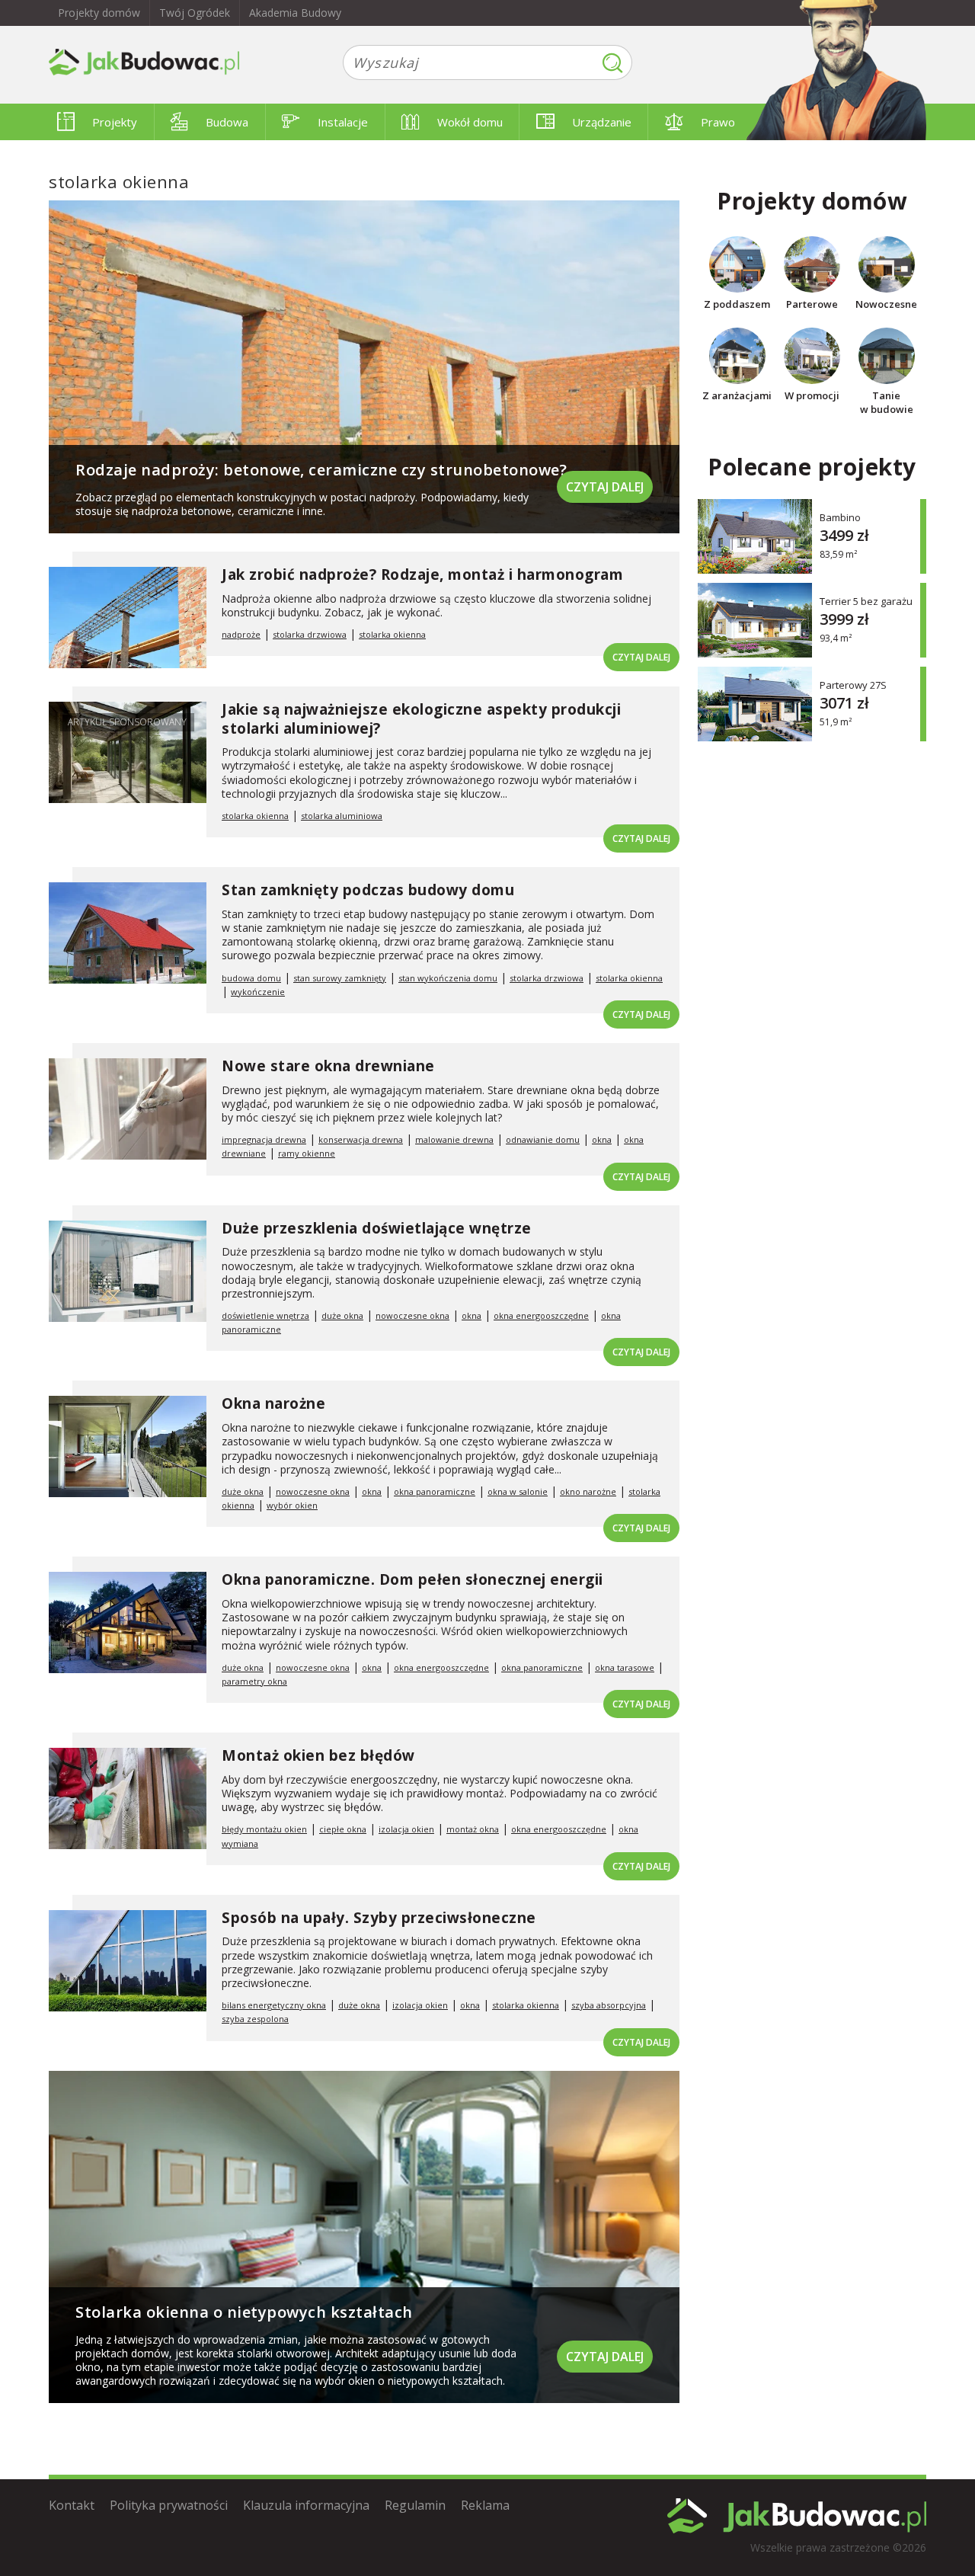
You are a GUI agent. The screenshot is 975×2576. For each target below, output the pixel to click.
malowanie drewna (454, 1139)
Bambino (840, 517)
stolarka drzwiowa (310, 634)
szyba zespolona (255, 2019)
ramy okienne (307, 1153)
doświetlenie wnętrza (265, 1315)
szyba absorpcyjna (609, 2005)
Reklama (485, 2505)
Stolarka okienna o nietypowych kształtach (244, 2312)
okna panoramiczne (435, 1491)
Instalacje (343, 122)
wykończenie (258, 992)
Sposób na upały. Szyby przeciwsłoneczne (379, 1918)
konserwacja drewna (361, 1139)
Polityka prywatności (169, 2505)
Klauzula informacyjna (306, 2505)
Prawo (718, 122)
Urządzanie (602, 122)
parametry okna (254, 1681)
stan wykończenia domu (448, 978)
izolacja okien (406, 1829)
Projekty (115, 122)
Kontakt (72, 2505)
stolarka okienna (392, 634)
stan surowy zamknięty (340, 978)
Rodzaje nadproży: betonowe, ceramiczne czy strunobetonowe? (323, 470)
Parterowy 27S (853, 685)
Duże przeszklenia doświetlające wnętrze (377, 1228)
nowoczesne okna (412, 1315)
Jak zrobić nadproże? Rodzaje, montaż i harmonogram (422, 574)
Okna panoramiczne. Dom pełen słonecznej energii (412, 1579)
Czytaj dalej (605, 487)
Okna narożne (273, 1403)
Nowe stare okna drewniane (328, 1066)
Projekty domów (99, 13)
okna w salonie (518, 1491)
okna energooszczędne (541, 1315)
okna (602, 1139)
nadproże (241, 634)
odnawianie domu (543, 1139)
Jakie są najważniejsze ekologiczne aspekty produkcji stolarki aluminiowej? (421, 719)
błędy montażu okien (264, 1829)
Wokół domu (470, 122)
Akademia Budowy (295, 13)
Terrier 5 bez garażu (866, 601)
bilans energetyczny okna (274, 2005)
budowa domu (251, 978)
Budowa (227, 122)
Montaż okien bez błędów (318, 1755)
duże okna (342, 1315)
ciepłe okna (343, 1829)
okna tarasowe (625, 1667)
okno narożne (588, 1491)
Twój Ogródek (195, 13)
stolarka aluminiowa (342, 816)
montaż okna (473, 1829)
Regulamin (415, 2505)
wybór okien (292, 1505)
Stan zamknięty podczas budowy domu (368, 890)
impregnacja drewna (264, 1139)
